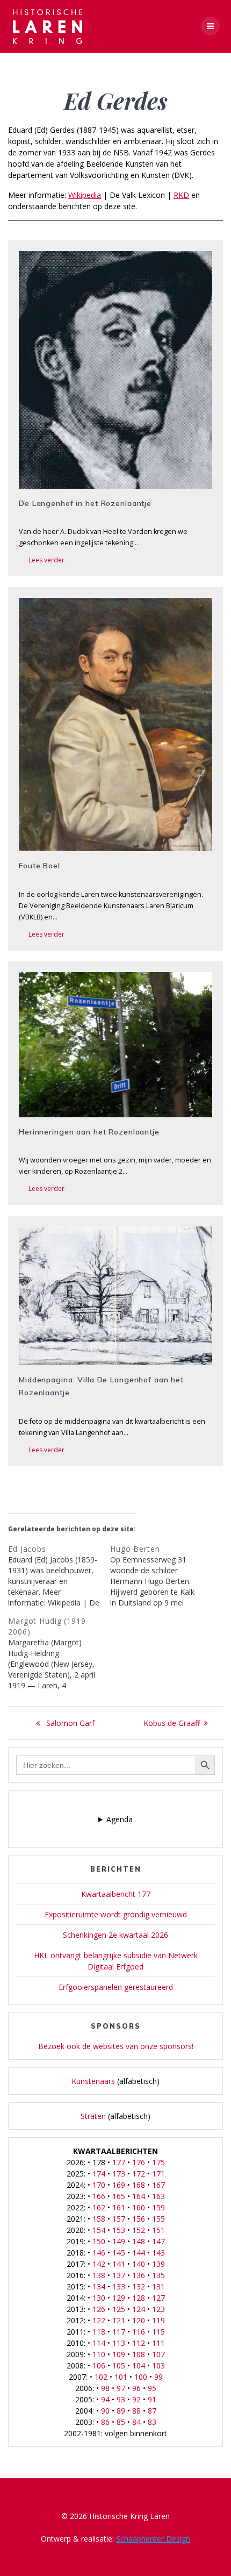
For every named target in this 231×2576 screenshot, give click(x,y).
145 (119, 2253)
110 (99, 2354)
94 (105, 2399)
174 (99, 2174)
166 (99, 2196)
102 (101, 2377)
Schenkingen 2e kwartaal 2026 (115, 1935)
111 (158, 2343)
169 (119, 2185)
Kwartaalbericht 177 (116, 1894)
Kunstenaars (93, 2081)
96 (136, 2388)
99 (158, 2377)
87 (152, 2411)
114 (99, 2343)
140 (139, 2264)
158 (99, 2219)
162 (99, 2207)
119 (158, 2320)
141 (119, 2264)
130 (99, 2298)
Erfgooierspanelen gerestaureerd (116, 1987)
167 (158, 2185)
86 (105, 2422)
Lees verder (46, 560)
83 (152, 2422)
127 (158, 2298)
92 (136, 2399)
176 (139, 2162)
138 (99, 2275)
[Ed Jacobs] (59, 1576)
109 (119, 2354)
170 (99, 2185)
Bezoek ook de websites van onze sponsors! (116, 2046)
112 (139, 2343)
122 (99, 2320)
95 (152, 2388)
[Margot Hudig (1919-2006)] (59, 1653)
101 (121, 2377)
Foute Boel (39, 866)
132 (139, 2286)
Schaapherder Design (153, 2539)
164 (139, 2196)
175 (158, 2162)
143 (158, 2253)
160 (139, 2207)
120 (139, 2320)
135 (158, 2275)
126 (99, 2309)
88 (136, 2411)
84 (136, 2422)
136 (139, 2275)
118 (99, 2332)
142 (99, 2264)
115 (158, 2332)
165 (119, 2196)
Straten (93, 2116)
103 (158, 2366)
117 (119, 2332)
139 (158, 2264)
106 (99, 2366)
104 (139, 2366)
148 (139, 2241)
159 (158, 2207)
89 (121, 2411)
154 (99, 2230)
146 (99, 2253)
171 (158, 2174)
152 (139, 2230)
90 (105, 2411)
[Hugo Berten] (161, 1576)
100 (141, 2377)
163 (158, 2196)
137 (119, 2275)
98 (105, 2388)
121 (119, 2320)
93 (121, 2399)
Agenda (120, 1819)
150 (99, 2241)
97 (121, 2388)
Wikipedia (85, 195)
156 (139, 2219)
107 (158, 2354)
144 (139, 2253)
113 (119, 2343)
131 (158, 2286)
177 (119, 2162)
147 (158, 2241)
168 (139, 2185)
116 (139, 2332)
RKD (181, 195)
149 (119, 2241)
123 (158, 2309)
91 (152, 2399)
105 (119, 2366)
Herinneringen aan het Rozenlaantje (89, 1132)
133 (119, 2286)
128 (139, 2298)
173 (119, 2174)
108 (139, 2354)
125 (119, 2309)
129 (119, 2298)
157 (119, 2219)
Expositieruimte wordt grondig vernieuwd (116, 1914)
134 (99, 2286)
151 (158, 2230)
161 (119, 2207)
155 (158, 2219)
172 (139, 2174)
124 (139, 2309)
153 (119, 2230)
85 (121, 2422)
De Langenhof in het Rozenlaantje (85, 503)
